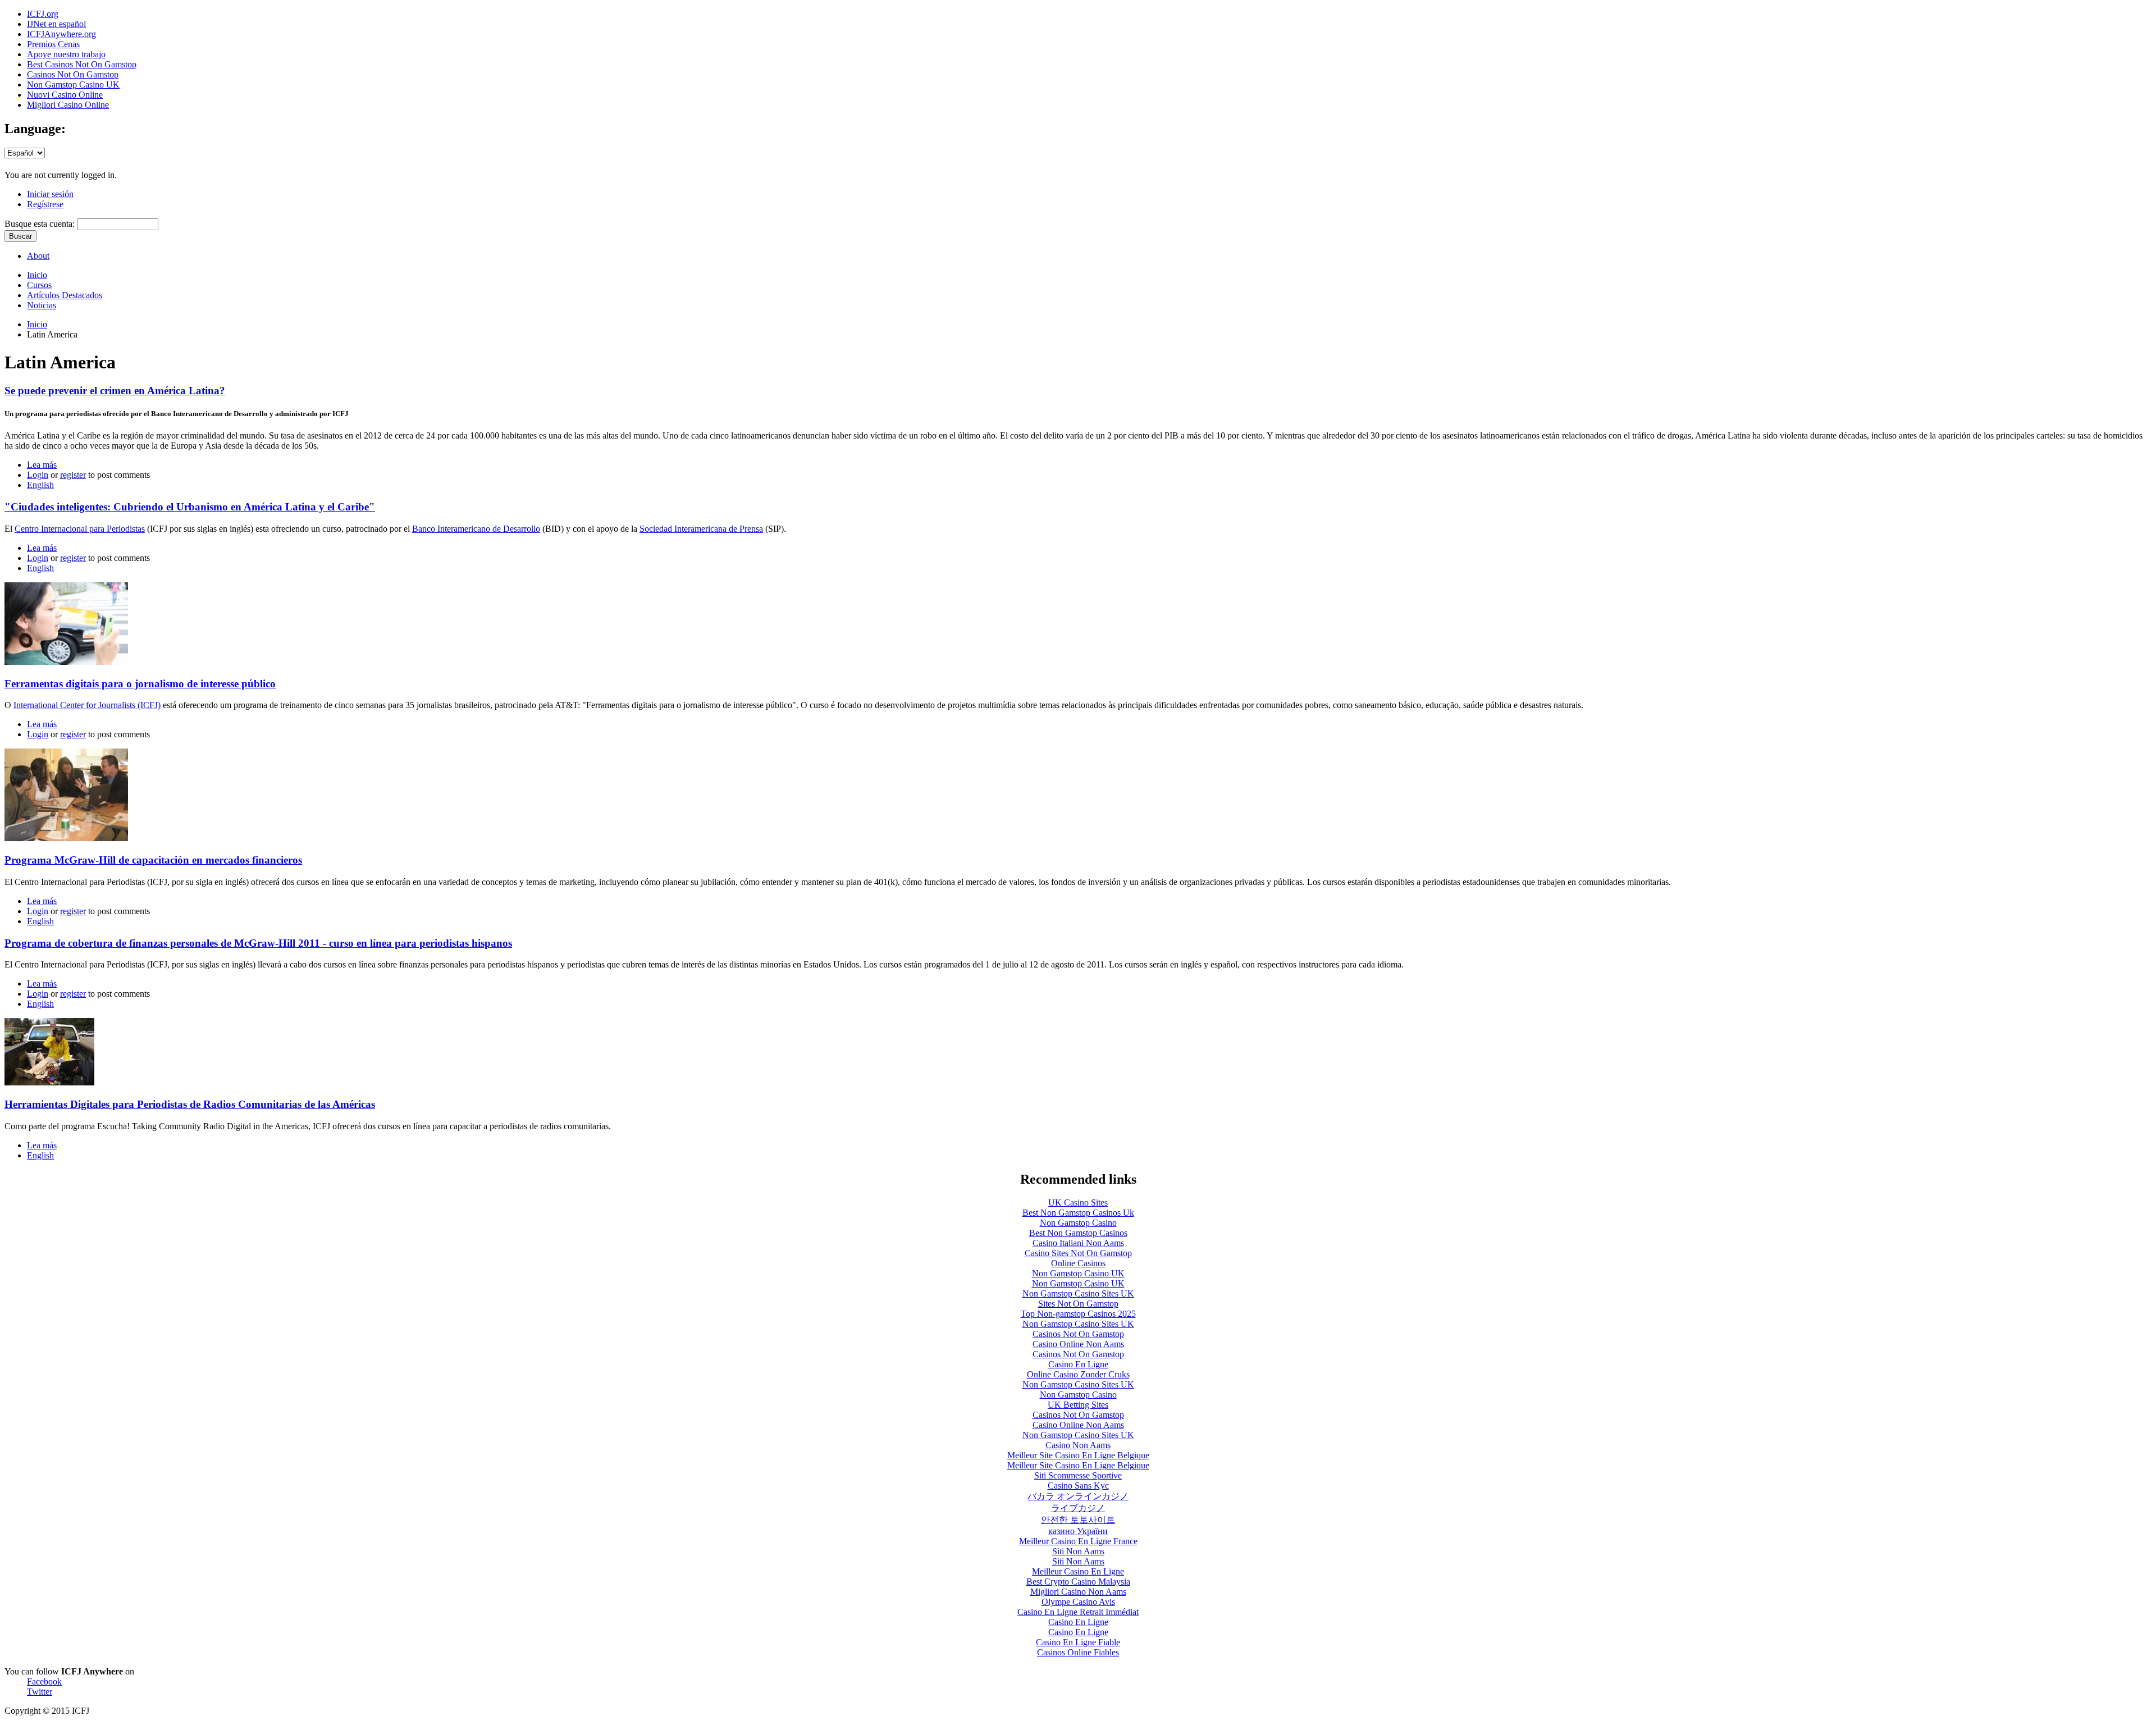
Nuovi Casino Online (65, 95)
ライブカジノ (1078, 1508)
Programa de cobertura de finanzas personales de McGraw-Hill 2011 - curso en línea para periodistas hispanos (258, 943)
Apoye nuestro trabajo (66, 54)
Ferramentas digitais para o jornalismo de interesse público (140, 684)
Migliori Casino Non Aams (1078, 1592)
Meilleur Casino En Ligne (1078, 1571)
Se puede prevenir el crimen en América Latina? (115, 391)
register (73, 475)
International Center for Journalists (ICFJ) (87, 705)
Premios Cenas (53, 44)
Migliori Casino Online (68, 105)
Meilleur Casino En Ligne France (1078, 1541)
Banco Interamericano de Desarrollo (476, 529)
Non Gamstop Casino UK (73, 85)
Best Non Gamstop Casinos (1078, 1233)
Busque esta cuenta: (41, 224)
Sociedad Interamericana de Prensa (701, 529)
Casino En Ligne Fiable (1078, 1642)
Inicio (37, 324)
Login (38, 475)
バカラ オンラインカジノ (1078, 1496)
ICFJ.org (43, 14)
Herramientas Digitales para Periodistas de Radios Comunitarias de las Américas (190, 1104)
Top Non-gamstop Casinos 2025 (1078, 1314)
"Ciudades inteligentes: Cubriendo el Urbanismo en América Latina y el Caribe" (190, 507)
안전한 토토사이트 (1078, 1520)
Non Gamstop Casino (1078, 1223)
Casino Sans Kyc (1078, 1486)
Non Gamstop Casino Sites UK (1078, 1293)
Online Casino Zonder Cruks (1078, 1374)
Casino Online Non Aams (1078, 1344)
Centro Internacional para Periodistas (80, 529)
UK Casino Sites (1078, 1203)
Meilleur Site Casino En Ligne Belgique (1078, 1455)
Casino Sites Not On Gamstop (1078, 1253)
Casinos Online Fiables (1078, 1652)
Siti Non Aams (1078, 1551)
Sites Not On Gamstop (1078, 1304)
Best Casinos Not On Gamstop (82, 64)
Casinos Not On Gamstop (73, 74)
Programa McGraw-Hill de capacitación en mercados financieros (153, 860)
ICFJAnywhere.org (61, 34)
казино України (1078, 1531)
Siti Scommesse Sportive (1078, 1475)
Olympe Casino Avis (1078, 1602)
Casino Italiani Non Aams (1078, 1243)
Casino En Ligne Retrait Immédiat (1078, 1612)
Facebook (44, 1681)
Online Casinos (1078, 1263)
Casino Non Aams (1078, 1445)
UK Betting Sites (1078, 1405)
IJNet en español (56, 24)
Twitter (40, 1692)
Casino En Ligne (1078, 1364)
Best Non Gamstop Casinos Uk (1078, 1213)
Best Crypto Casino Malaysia (1078, 1582)
